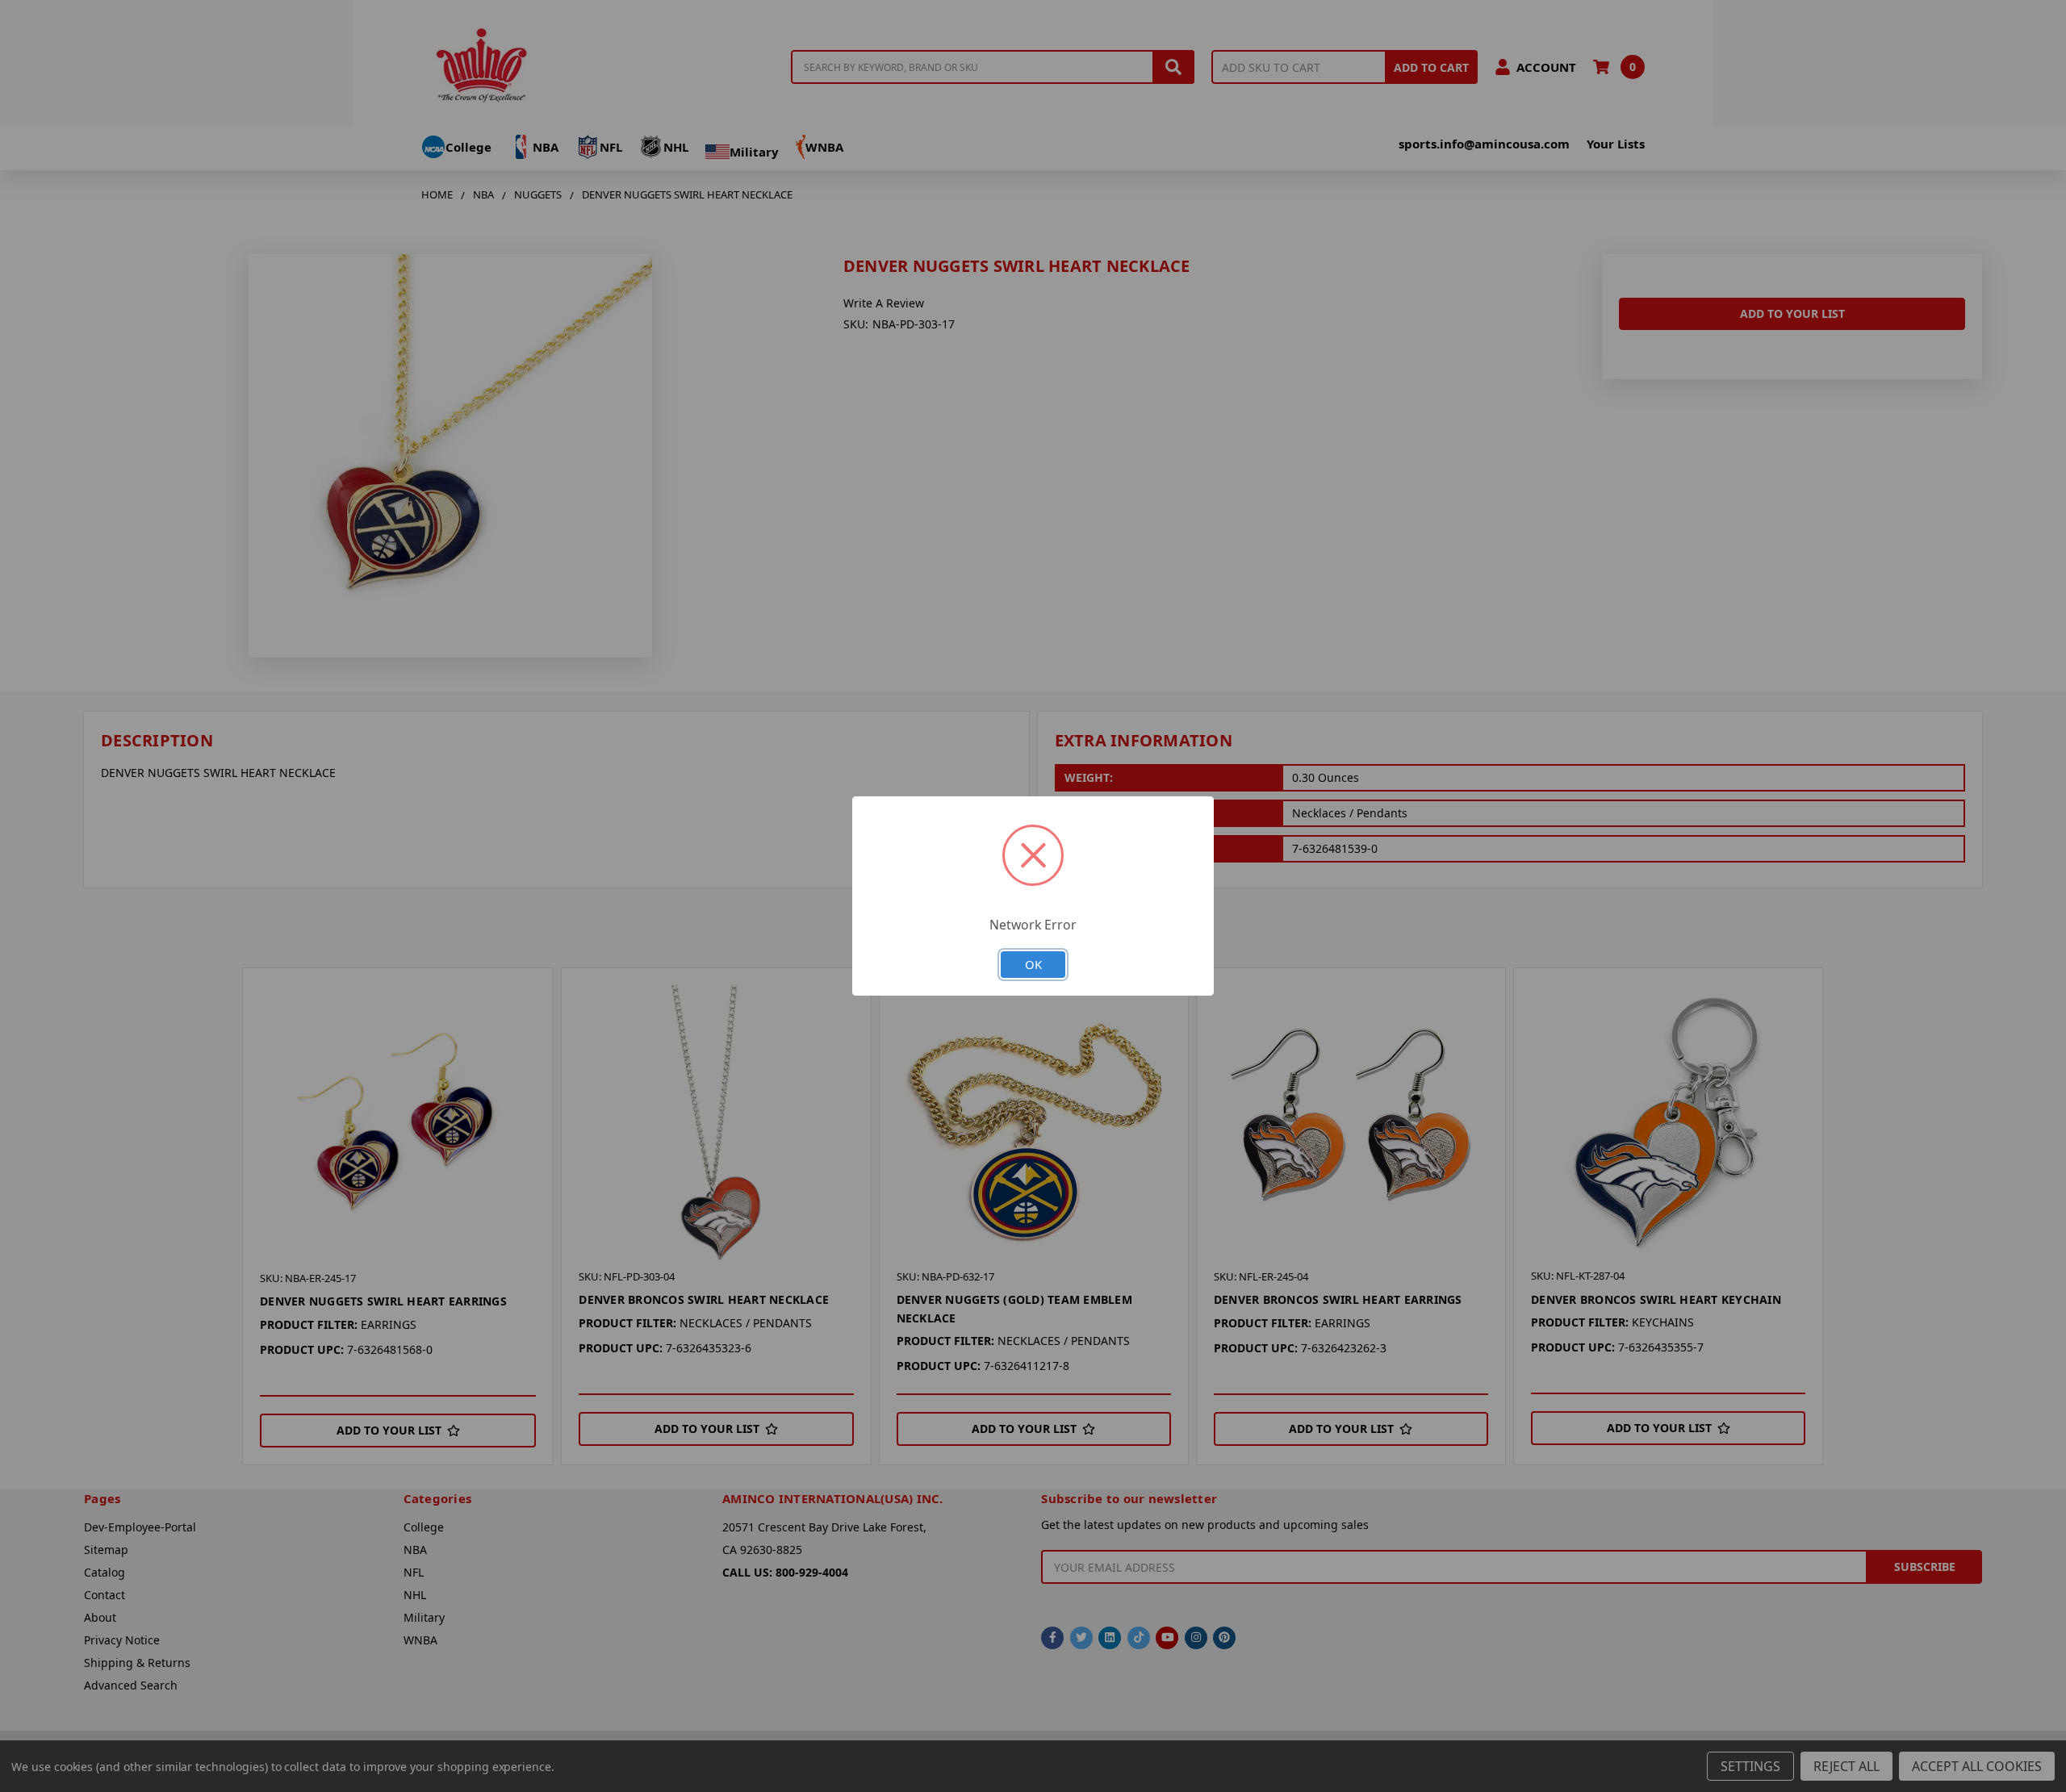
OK (1033, 964)
